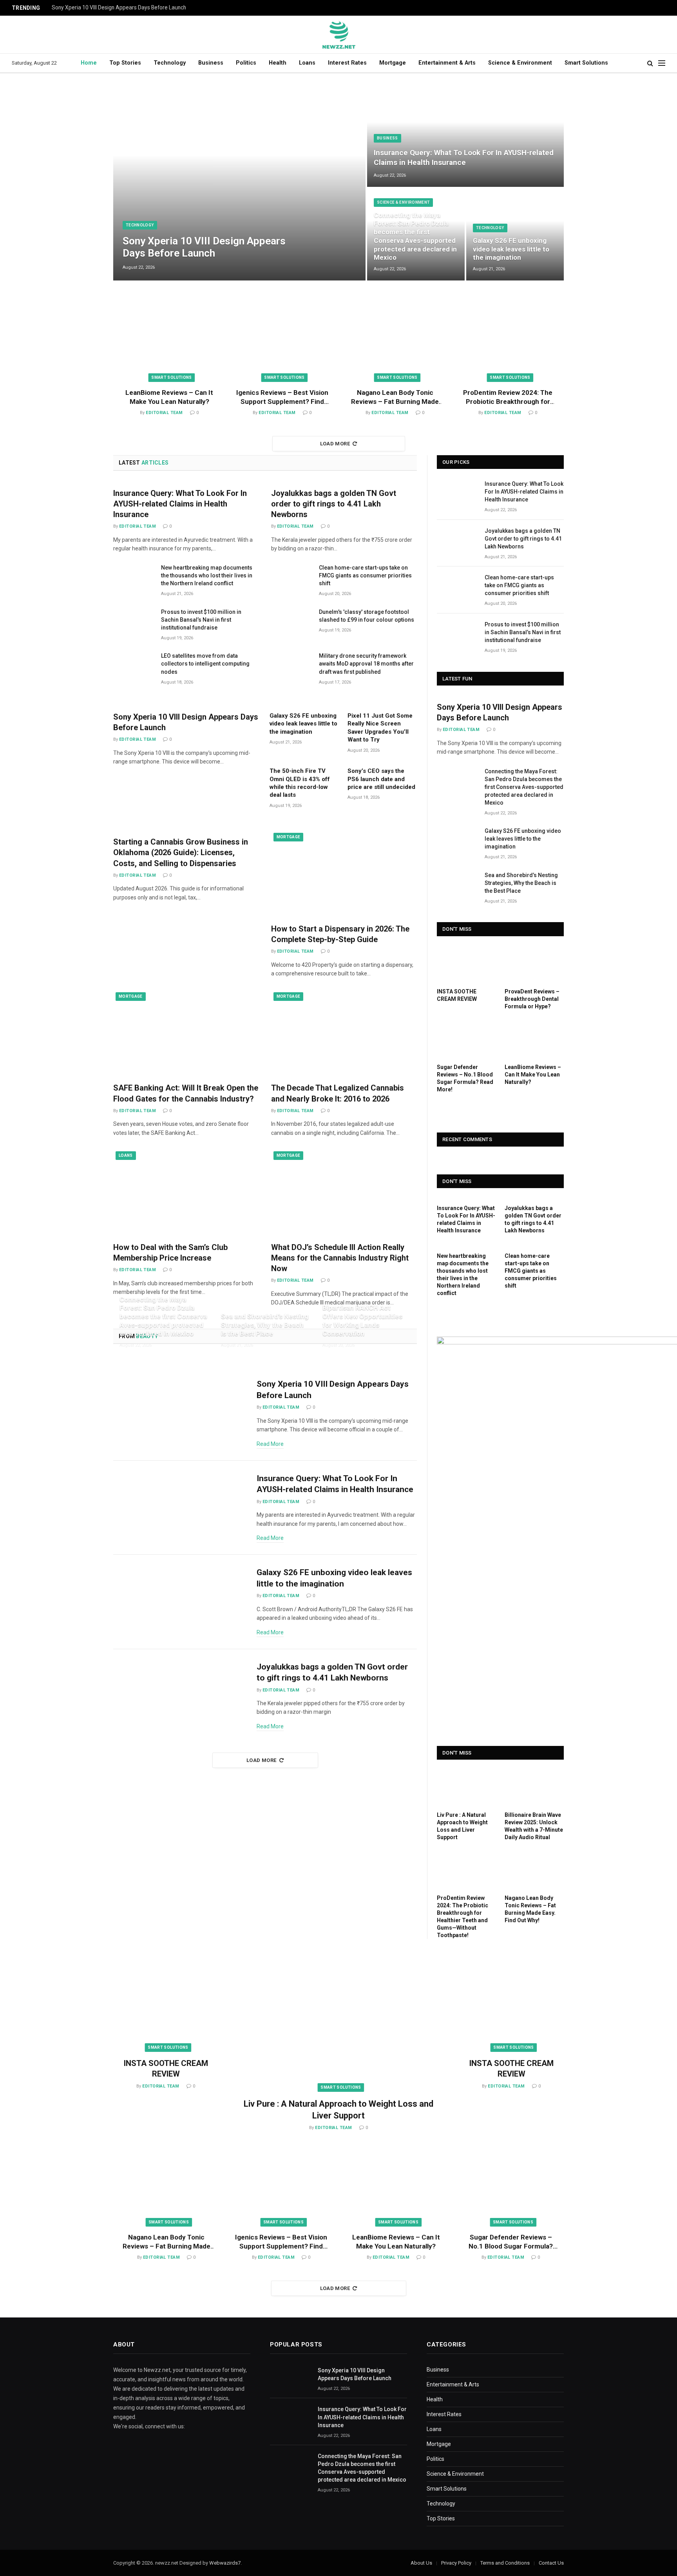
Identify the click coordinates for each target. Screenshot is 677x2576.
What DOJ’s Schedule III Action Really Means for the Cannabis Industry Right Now (340, 1258)
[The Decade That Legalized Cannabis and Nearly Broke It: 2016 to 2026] (344, 1033)
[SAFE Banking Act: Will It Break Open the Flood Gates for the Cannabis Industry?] (186, 1033)
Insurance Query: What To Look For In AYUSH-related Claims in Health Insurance (464, 157)
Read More (270, 1444)
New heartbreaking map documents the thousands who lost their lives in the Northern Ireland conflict (207, 575)
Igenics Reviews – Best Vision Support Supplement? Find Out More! (282, 397)
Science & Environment (520, 63)
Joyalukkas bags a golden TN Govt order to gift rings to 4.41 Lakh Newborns (334, 504)
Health (278, 63)
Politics (246, 63)
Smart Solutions (586, 63)
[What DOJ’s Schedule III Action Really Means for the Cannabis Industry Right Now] (344, 1192)
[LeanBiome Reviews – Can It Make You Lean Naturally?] (169, 343)
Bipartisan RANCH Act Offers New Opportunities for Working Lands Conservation (362, 1320)
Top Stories (125, 63)
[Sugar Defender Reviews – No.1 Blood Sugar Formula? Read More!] (466, 1040)
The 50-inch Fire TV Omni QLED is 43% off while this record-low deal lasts (300, 783)
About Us (421, 2563)
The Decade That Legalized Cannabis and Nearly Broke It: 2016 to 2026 (338, 1093)
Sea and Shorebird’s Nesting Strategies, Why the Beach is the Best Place (265, 1325)
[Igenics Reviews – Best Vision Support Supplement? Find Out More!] (282, 343)
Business (211, 63)
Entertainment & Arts (447, 63)
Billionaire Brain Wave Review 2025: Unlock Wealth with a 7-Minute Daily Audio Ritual (534, 1826)
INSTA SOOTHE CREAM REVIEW (457, 995)
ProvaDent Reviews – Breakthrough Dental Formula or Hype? (532, 999)
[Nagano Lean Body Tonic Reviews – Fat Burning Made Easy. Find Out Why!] (395, 343)
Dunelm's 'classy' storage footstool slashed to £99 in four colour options (367, 616)
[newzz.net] (339, 34)
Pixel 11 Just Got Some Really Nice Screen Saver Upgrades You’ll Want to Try (380, 728)
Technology (170, 63)
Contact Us (551, 2563)
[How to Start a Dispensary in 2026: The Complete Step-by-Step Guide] (344, 874)
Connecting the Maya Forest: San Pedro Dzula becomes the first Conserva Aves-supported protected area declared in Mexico (415, 236)
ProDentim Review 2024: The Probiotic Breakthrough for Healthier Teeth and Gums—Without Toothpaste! (508, 397)
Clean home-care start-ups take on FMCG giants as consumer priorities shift (365, 575)
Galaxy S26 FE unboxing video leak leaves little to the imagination (511, 249)
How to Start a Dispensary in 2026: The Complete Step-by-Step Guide (340, 934)
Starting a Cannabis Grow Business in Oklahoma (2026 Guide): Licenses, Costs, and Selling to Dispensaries (181, 852)
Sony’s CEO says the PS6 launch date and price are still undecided (381, 779)
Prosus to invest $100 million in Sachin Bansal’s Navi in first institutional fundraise (201, 620)
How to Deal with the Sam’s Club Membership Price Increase (170, 1253)
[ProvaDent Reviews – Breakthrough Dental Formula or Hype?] (534, 964)
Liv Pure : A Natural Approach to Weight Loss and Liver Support (462, 1826)
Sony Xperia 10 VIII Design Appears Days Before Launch (119, 7)
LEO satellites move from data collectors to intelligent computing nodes (205, 664)
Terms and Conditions (505, 2563)
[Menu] (662, 63)
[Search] (650, 63)
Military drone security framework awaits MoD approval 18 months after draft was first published (366, 664)
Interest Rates (347, 63)
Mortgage (393, 63)
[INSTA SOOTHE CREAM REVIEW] (466, 964)
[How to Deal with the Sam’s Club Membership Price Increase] (186, 1192)
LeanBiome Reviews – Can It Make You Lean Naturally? (169, 397)
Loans (307, 63)
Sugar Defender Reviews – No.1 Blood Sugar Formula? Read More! (465, 1078)
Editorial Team (164, 413)
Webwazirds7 (225, 2563)
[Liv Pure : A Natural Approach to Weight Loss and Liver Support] (466, 1787)
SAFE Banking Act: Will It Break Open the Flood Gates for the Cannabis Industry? (186, 1093)
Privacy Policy (456, 2563)
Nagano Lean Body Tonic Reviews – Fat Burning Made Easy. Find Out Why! (395, 397)
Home (89, 63)
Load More (335, 444)
